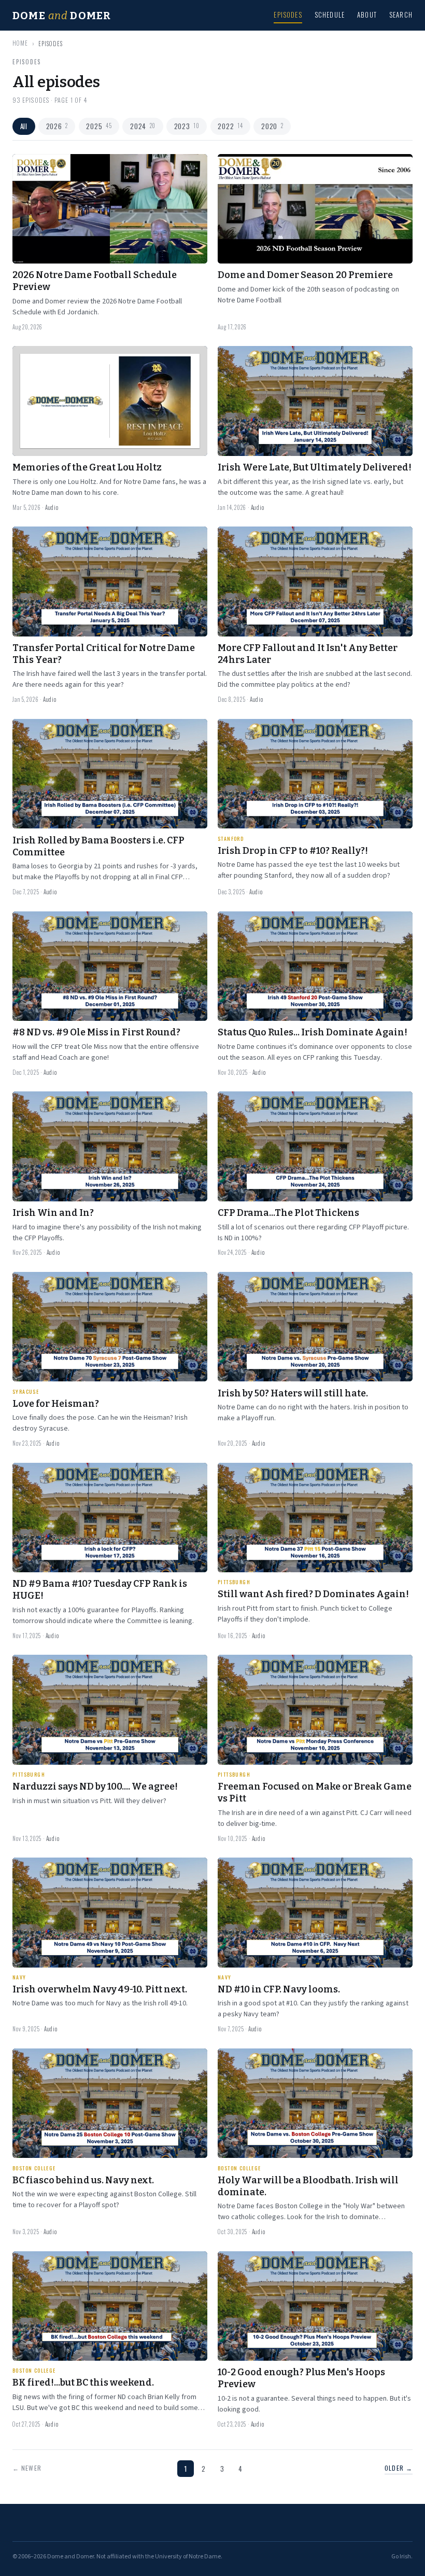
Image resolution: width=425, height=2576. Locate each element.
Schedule (330, 15)
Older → (399, 2468)
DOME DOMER (62, 16)
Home (20, 43)
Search (401, 15)
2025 (99, 126)
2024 (143, 126)
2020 (272, 126)
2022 (230, 126)
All (24, 126)
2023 (187, 126)
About (367, 15)
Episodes (288, 15)
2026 (57, 126)
